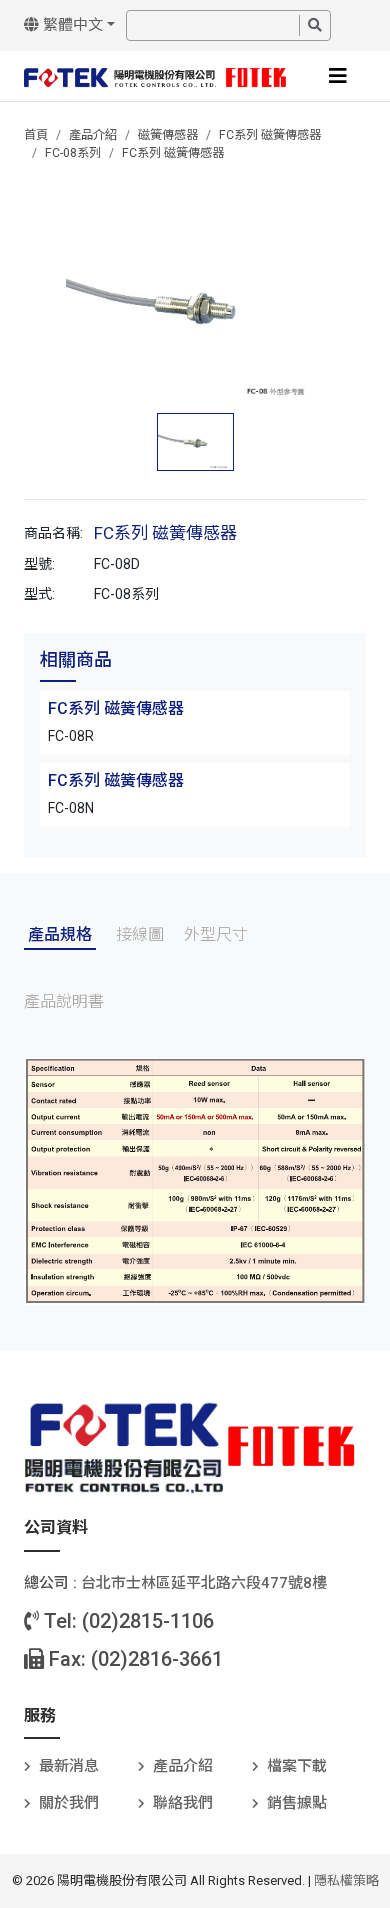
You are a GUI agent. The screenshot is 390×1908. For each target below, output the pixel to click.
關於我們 (69, 1803)
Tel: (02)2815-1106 (126, 1621)
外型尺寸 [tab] (216, 934)
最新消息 (69, 1766)
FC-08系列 (73, 153)
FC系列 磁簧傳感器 (270, 135)
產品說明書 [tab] (64, 1001)
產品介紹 (93, 135)
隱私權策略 (346, 1880)
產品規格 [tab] (60, 934)
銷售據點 (297, 1803)
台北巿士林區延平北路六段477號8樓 (204, 1583)
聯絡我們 (183, 1803)
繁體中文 (71, 25)
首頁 (36, 135)
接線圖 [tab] (140, 934)
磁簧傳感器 (168, 135)
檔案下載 (297, 1766)
